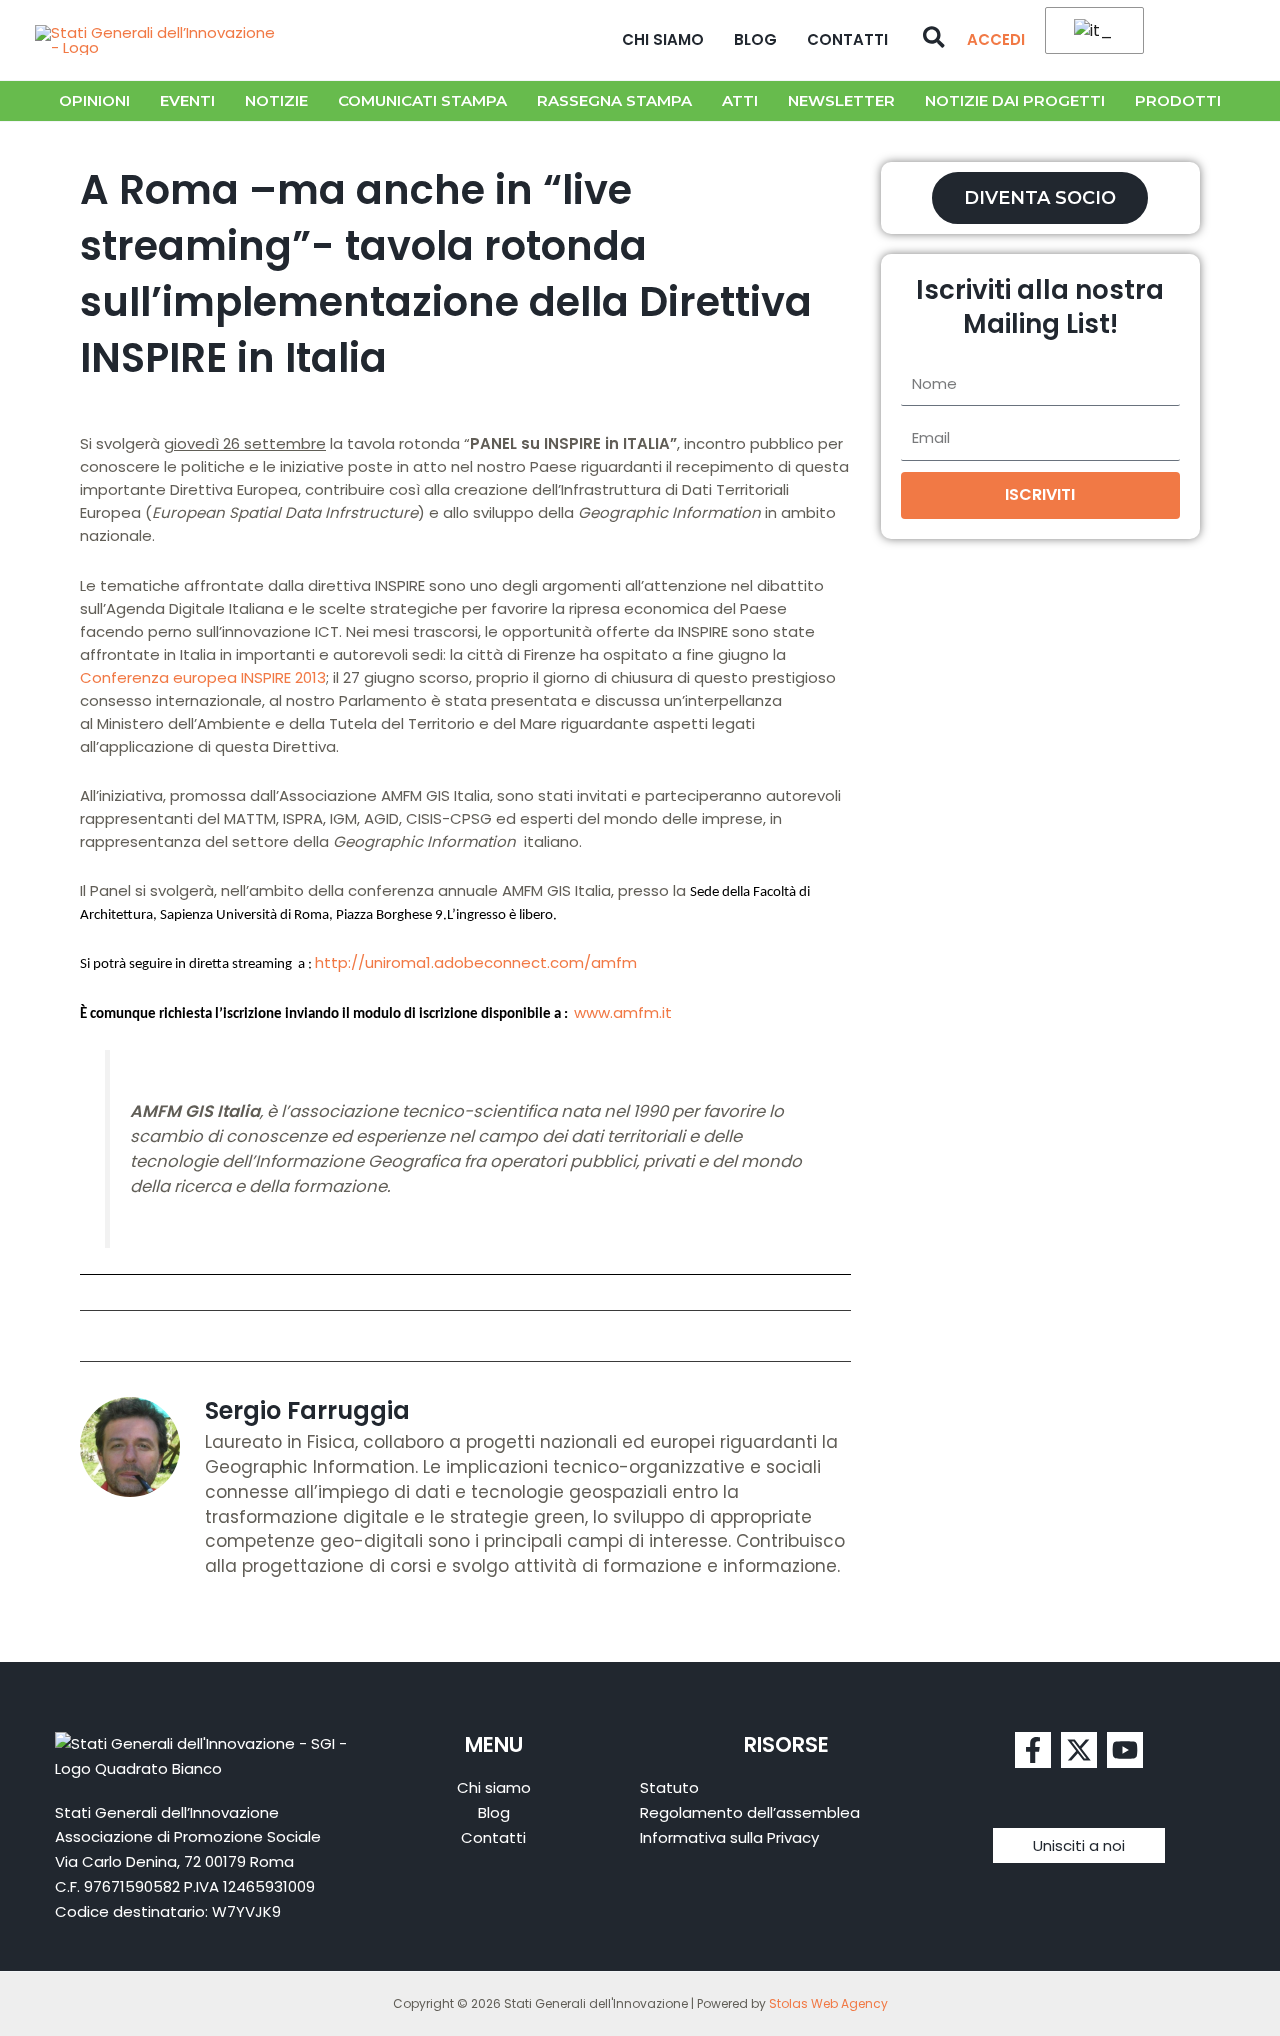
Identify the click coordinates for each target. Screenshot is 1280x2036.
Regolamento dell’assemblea (750, 1812)
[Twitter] (1079, 1750)
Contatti (847, 39)
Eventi (187, 100)
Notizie (276, 100)
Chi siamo (663, 39)
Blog (755, 39)
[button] (935, 40)
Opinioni (94, 100)
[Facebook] (1033, 1750)
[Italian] (1091, 31)
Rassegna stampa (614, 100)
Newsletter (841, 100)
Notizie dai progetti (1015, 100)
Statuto (669, 1787)
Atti (740, 100)
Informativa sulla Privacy (729, 1837)
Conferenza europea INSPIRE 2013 (203, 677)
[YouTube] (1125, 1750)
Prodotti (1178, 100)
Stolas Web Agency (828, 2003)
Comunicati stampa (422, 100)
